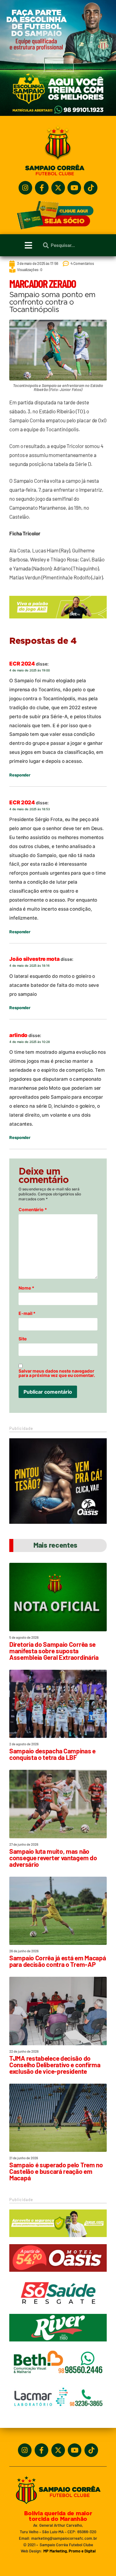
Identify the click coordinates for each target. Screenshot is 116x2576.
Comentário (33, 1210)
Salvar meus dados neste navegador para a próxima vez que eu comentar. (57, 1373)
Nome (26, 1288)
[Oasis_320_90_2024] (58, 2275)
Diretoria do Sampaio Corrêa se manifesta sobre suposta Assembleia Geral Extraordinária (54, 1651)
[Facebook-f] (42, 188)
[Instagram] (25, 188)
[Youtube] (74, 188)
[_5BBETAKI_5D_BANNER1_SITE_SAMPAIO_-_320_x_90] (58, 2240)
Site (23, 1339)
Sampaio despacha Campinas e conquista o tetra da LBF (52, 1754)
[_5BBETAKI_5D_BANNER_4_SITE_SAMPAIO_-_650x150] (58, 621)
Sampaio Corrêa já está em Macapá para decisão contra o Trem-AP (58, 1961)
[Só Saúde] (58, 2310)
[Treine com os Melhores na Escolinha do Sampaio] (58, 114)
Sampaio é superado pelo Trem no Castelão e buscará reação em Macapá (56, 2171)
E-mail (27, 1313)
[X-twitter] (58, 188)
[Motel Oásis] (58, 1522)
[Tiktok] (91, 188)
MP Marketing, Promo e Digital (69, 2551)
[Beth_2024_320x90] (58, 2379)
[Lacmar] (58, 2414)
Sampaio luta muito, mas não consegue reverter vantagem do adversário (53, 1858)
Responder (20, 775)
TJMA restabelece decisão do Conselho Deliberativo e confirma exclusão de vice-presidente (55, 2065)
